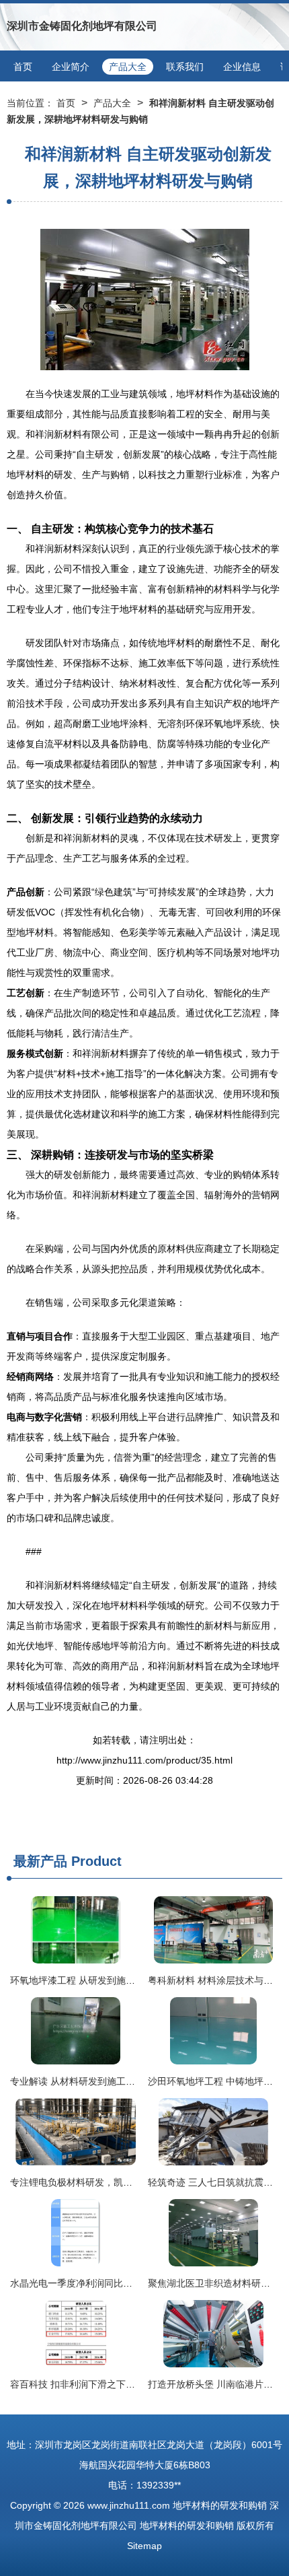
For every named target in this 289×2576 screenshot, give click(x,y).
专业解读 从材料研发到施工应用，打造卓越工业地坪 (120, 2081)
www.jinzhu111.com (129, 2505)
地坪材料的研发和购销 (220, 2505)
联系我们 (185, 67)
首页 (23, 67)
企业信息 (242, 67)
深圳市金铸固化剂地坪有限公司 (82, 26)
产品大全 (128, 67)
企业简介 (71, 67)
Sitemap (144, 2546)
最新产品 (40, 1861)
